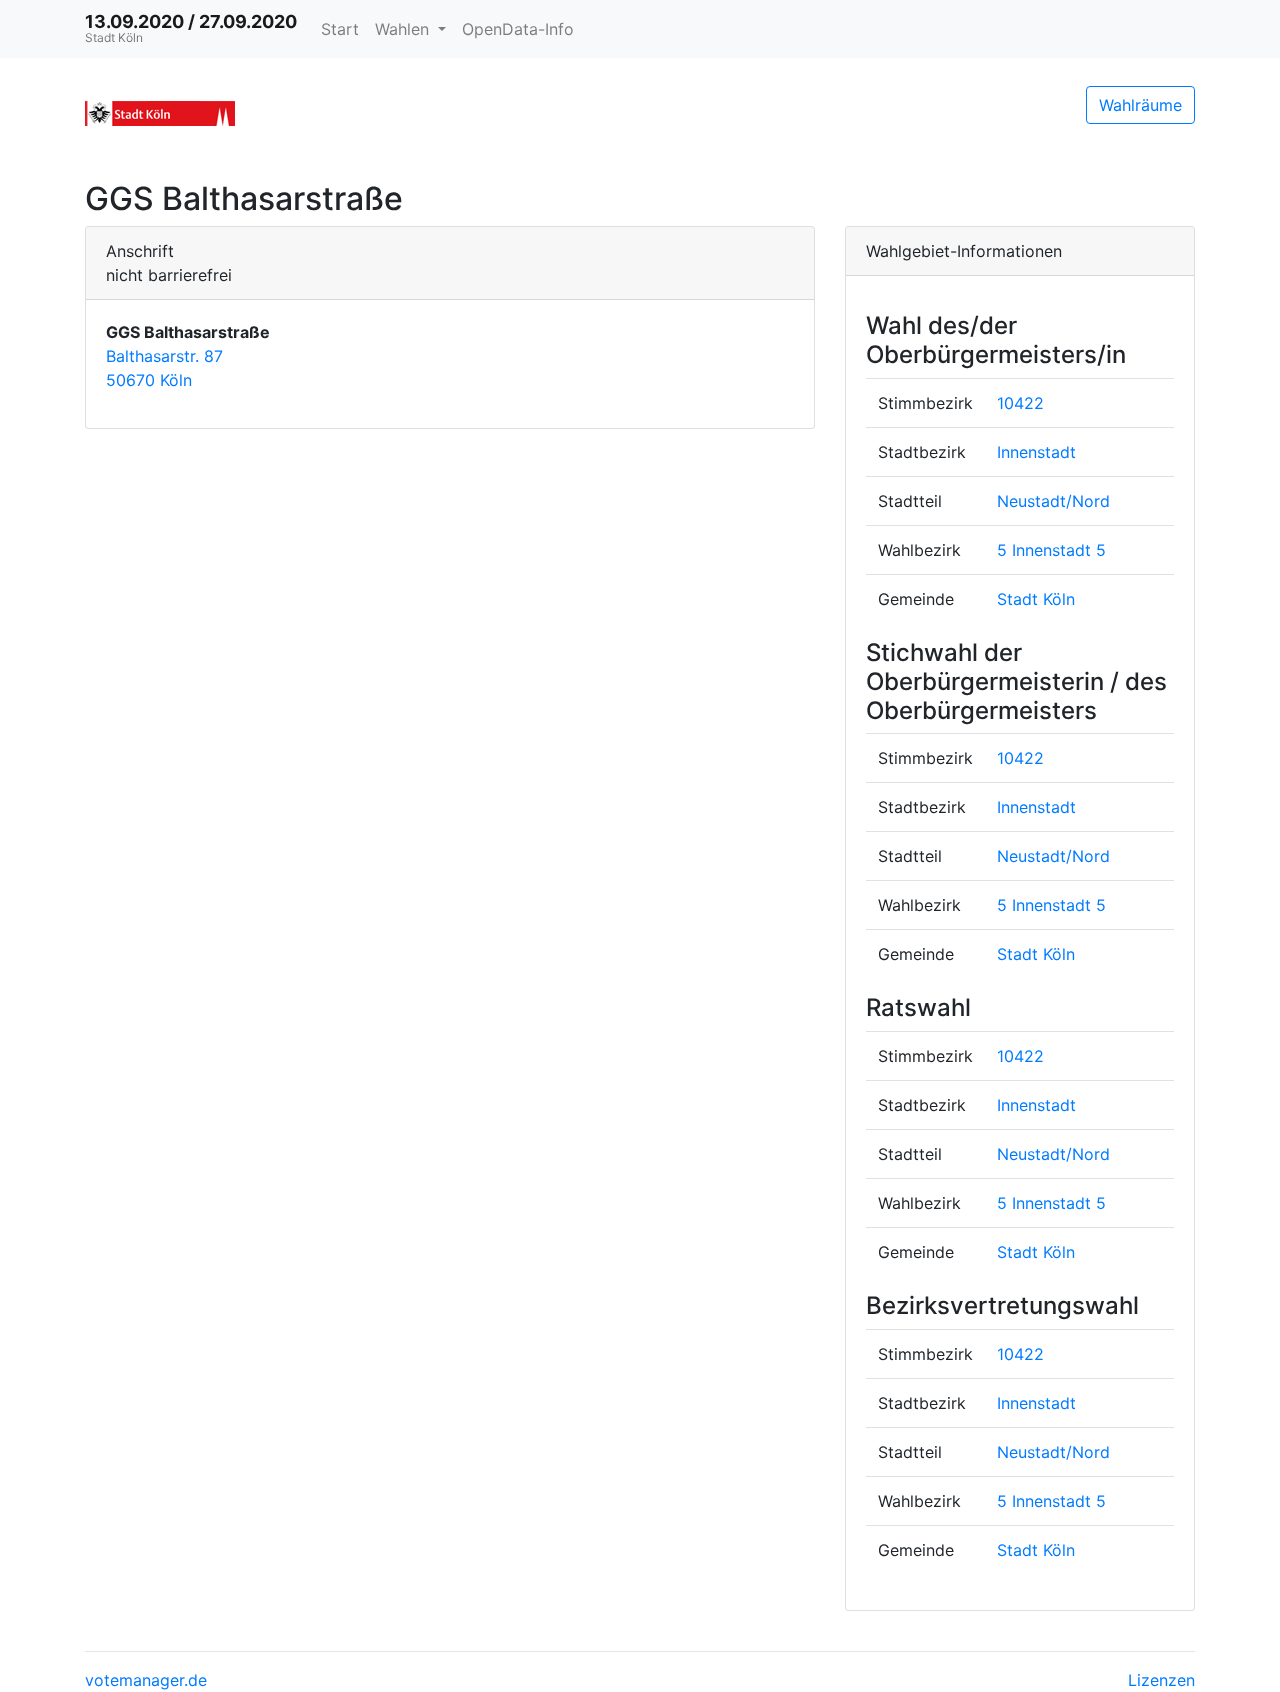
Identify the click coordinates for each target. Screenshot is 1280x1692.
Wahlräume (1140, 105)
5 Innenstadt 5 (1051, 550)
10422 (1020, 403)
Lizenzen (1161, 1680)
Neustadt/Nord (1053, 501)
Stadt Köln (1036, 599)
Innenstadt (1036, 452)
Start (340, 29)
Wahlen (404, 29)
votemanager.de (146, 1680)
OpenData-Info (518, 29)
